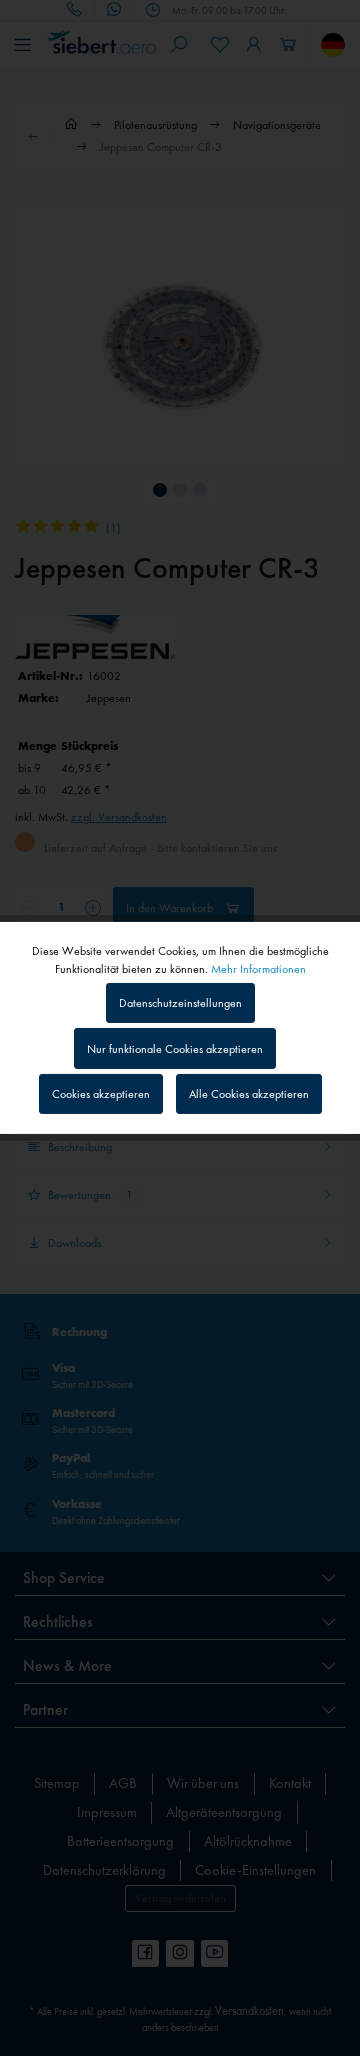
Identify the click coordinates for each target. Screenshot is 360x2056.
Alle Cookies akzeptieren (249, 1094)
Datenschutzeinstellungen (180, 1003)
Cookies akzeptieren (101, 1094)
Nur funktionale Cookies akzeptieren (175, 1049)
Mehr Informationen (258, 969)
